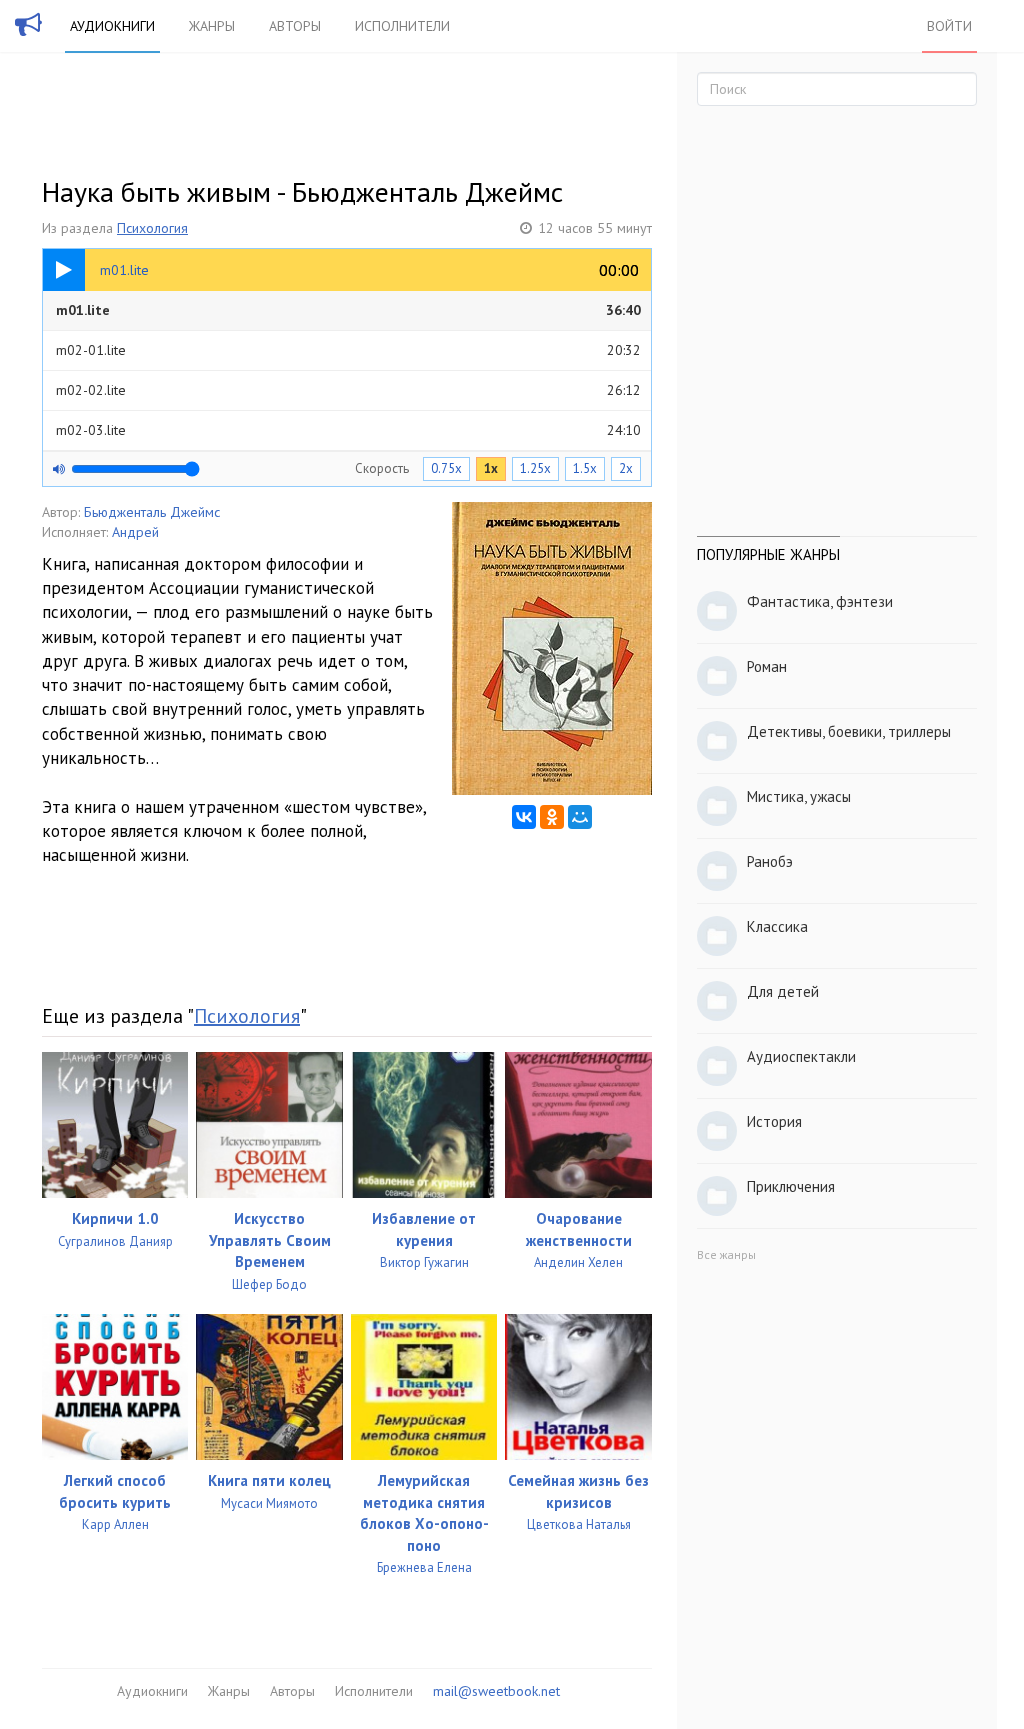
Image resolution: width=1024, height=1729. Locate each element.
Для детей (783, 991)
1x (491, 468)
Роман (767, 666)
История (774, 1121)
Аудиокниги (112, 26)
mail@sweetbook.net (496, 1691)
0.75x (446, 468)
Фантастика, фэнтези (820, 601)
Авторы (295, 26)
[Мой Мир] (580, 817)
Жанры (212, 26)
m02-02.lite (348, 390)
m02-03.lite (348, 430)
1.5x (585, 468)
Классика (777, 926)
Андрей (135, 532)
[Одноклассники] (552, 817)
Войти (949, 26)
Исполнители (402, 26)
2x (626, 468)
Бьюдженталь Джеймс (152, 512)
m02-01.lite (348, 350)
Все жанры (726, 1254)
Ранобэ (770, 861)
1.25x (535, 468)
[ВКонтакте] (524, 817)
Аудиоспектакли (801, 1056)
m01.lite (348, 310)
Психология (152, 228)
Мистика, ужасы (799, 796)
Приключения (791, 1186)
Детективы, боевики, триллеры (849, 731)
